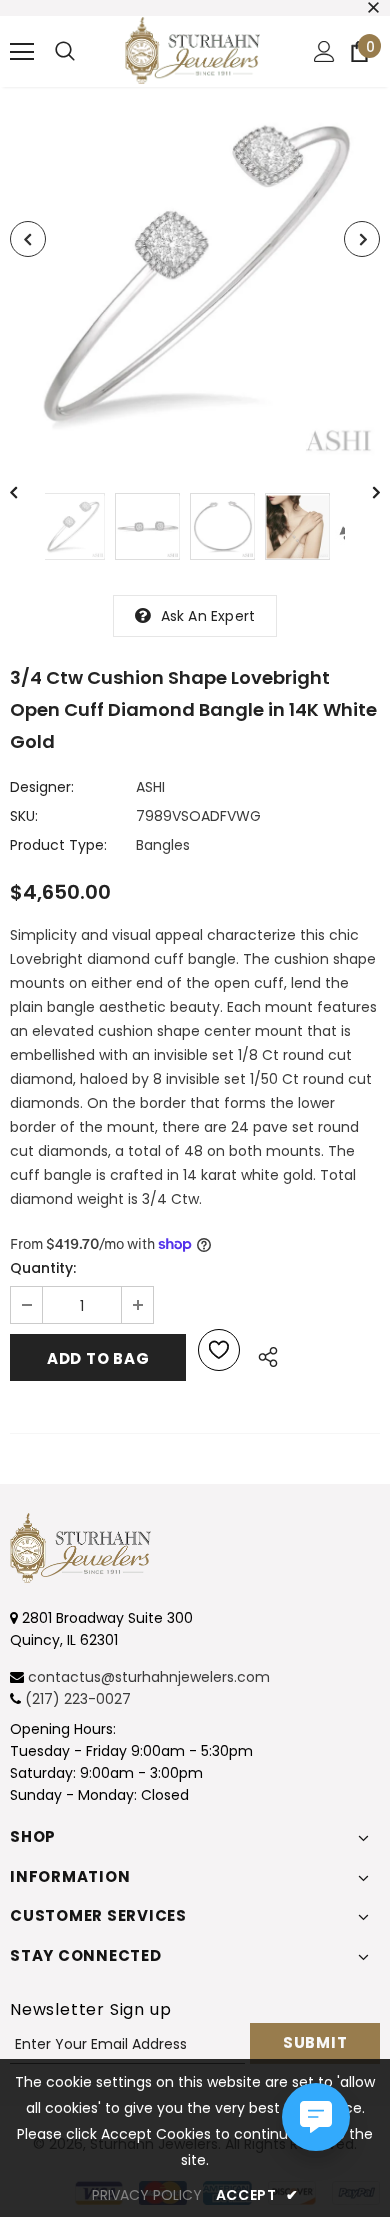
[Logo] (192, 50)
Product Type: (58, 845)
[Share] (262, 1354)
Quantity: (43, 1268)
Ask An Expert (208, 616)
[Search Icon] (65, 52)
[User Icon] (324, 51)
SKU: (24, 816)
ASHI (150, 787)
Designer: (42, 787)
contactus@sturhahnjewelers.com (149, 1677)
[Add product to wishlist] (219, 1350)
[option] (195, 275)
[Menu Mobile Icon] (22, 52)
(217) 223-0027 (78, 1699)
